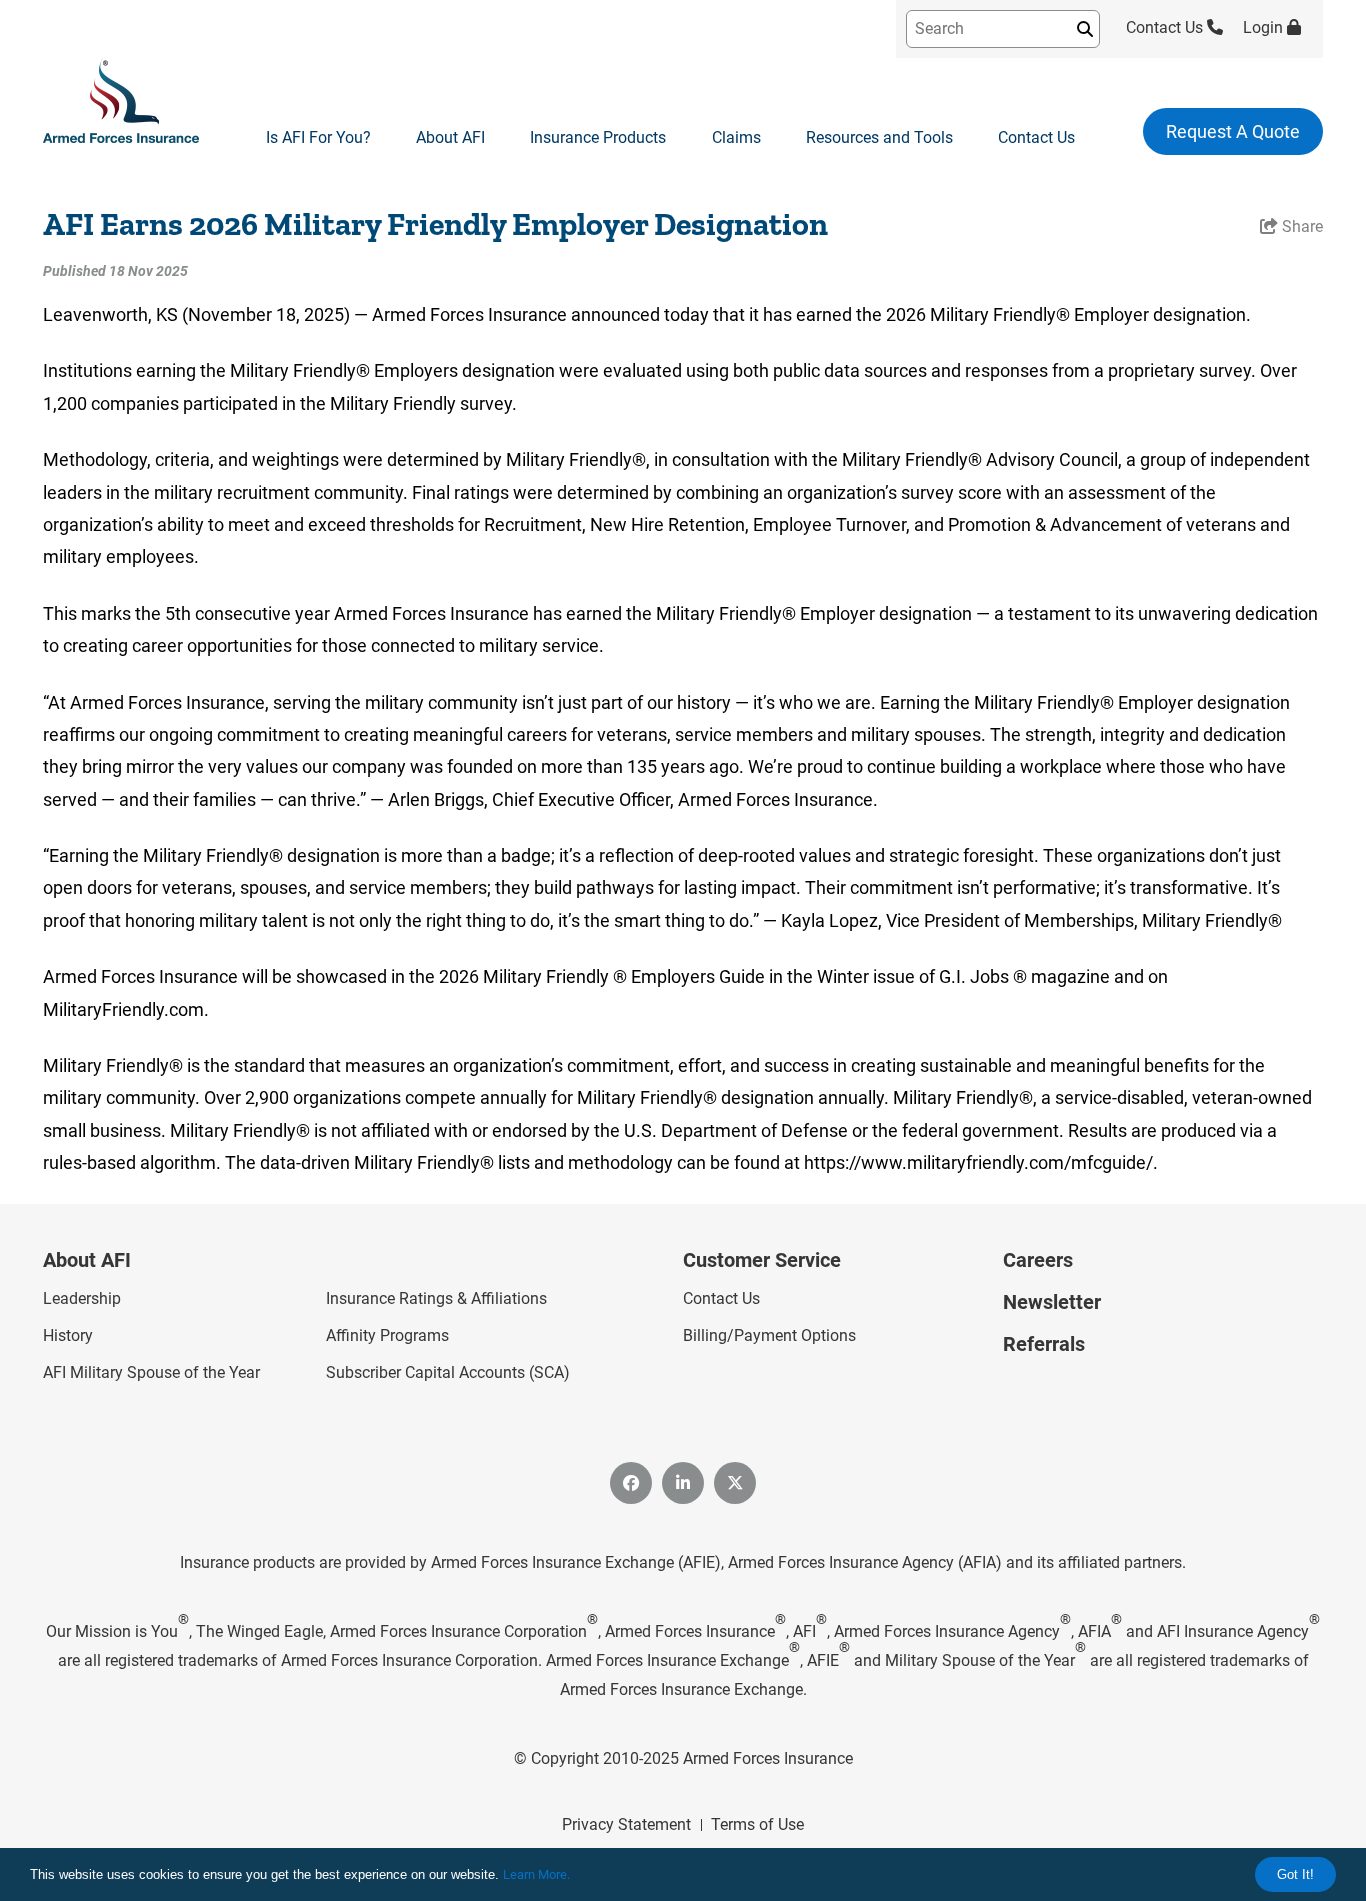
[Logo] (121, 102)
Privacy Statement (626, 1824)
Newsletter (1052, 1302)
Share (1300, 226)
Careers (1038, 1260)
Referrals (1044, 1344)
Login (1265, 27)
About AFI (450, 137)
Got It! (1295, 1874)
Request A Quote (1233, 131)
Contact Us (1166, 27)
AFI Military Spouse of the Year (151, 1372)
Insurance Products (598, 137)
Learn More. (536, 1874)
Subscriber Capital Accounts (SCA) (448, 1372)
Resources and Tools (879, 137)
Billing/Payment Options (769, 1335)
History (68, 1335)
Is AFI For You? (318, 137)
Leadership (82, 1298)
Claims (736, 137)
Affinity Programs (387, 1335)
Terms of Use (757, 1824)
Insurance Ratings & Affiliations (436, 1298)
